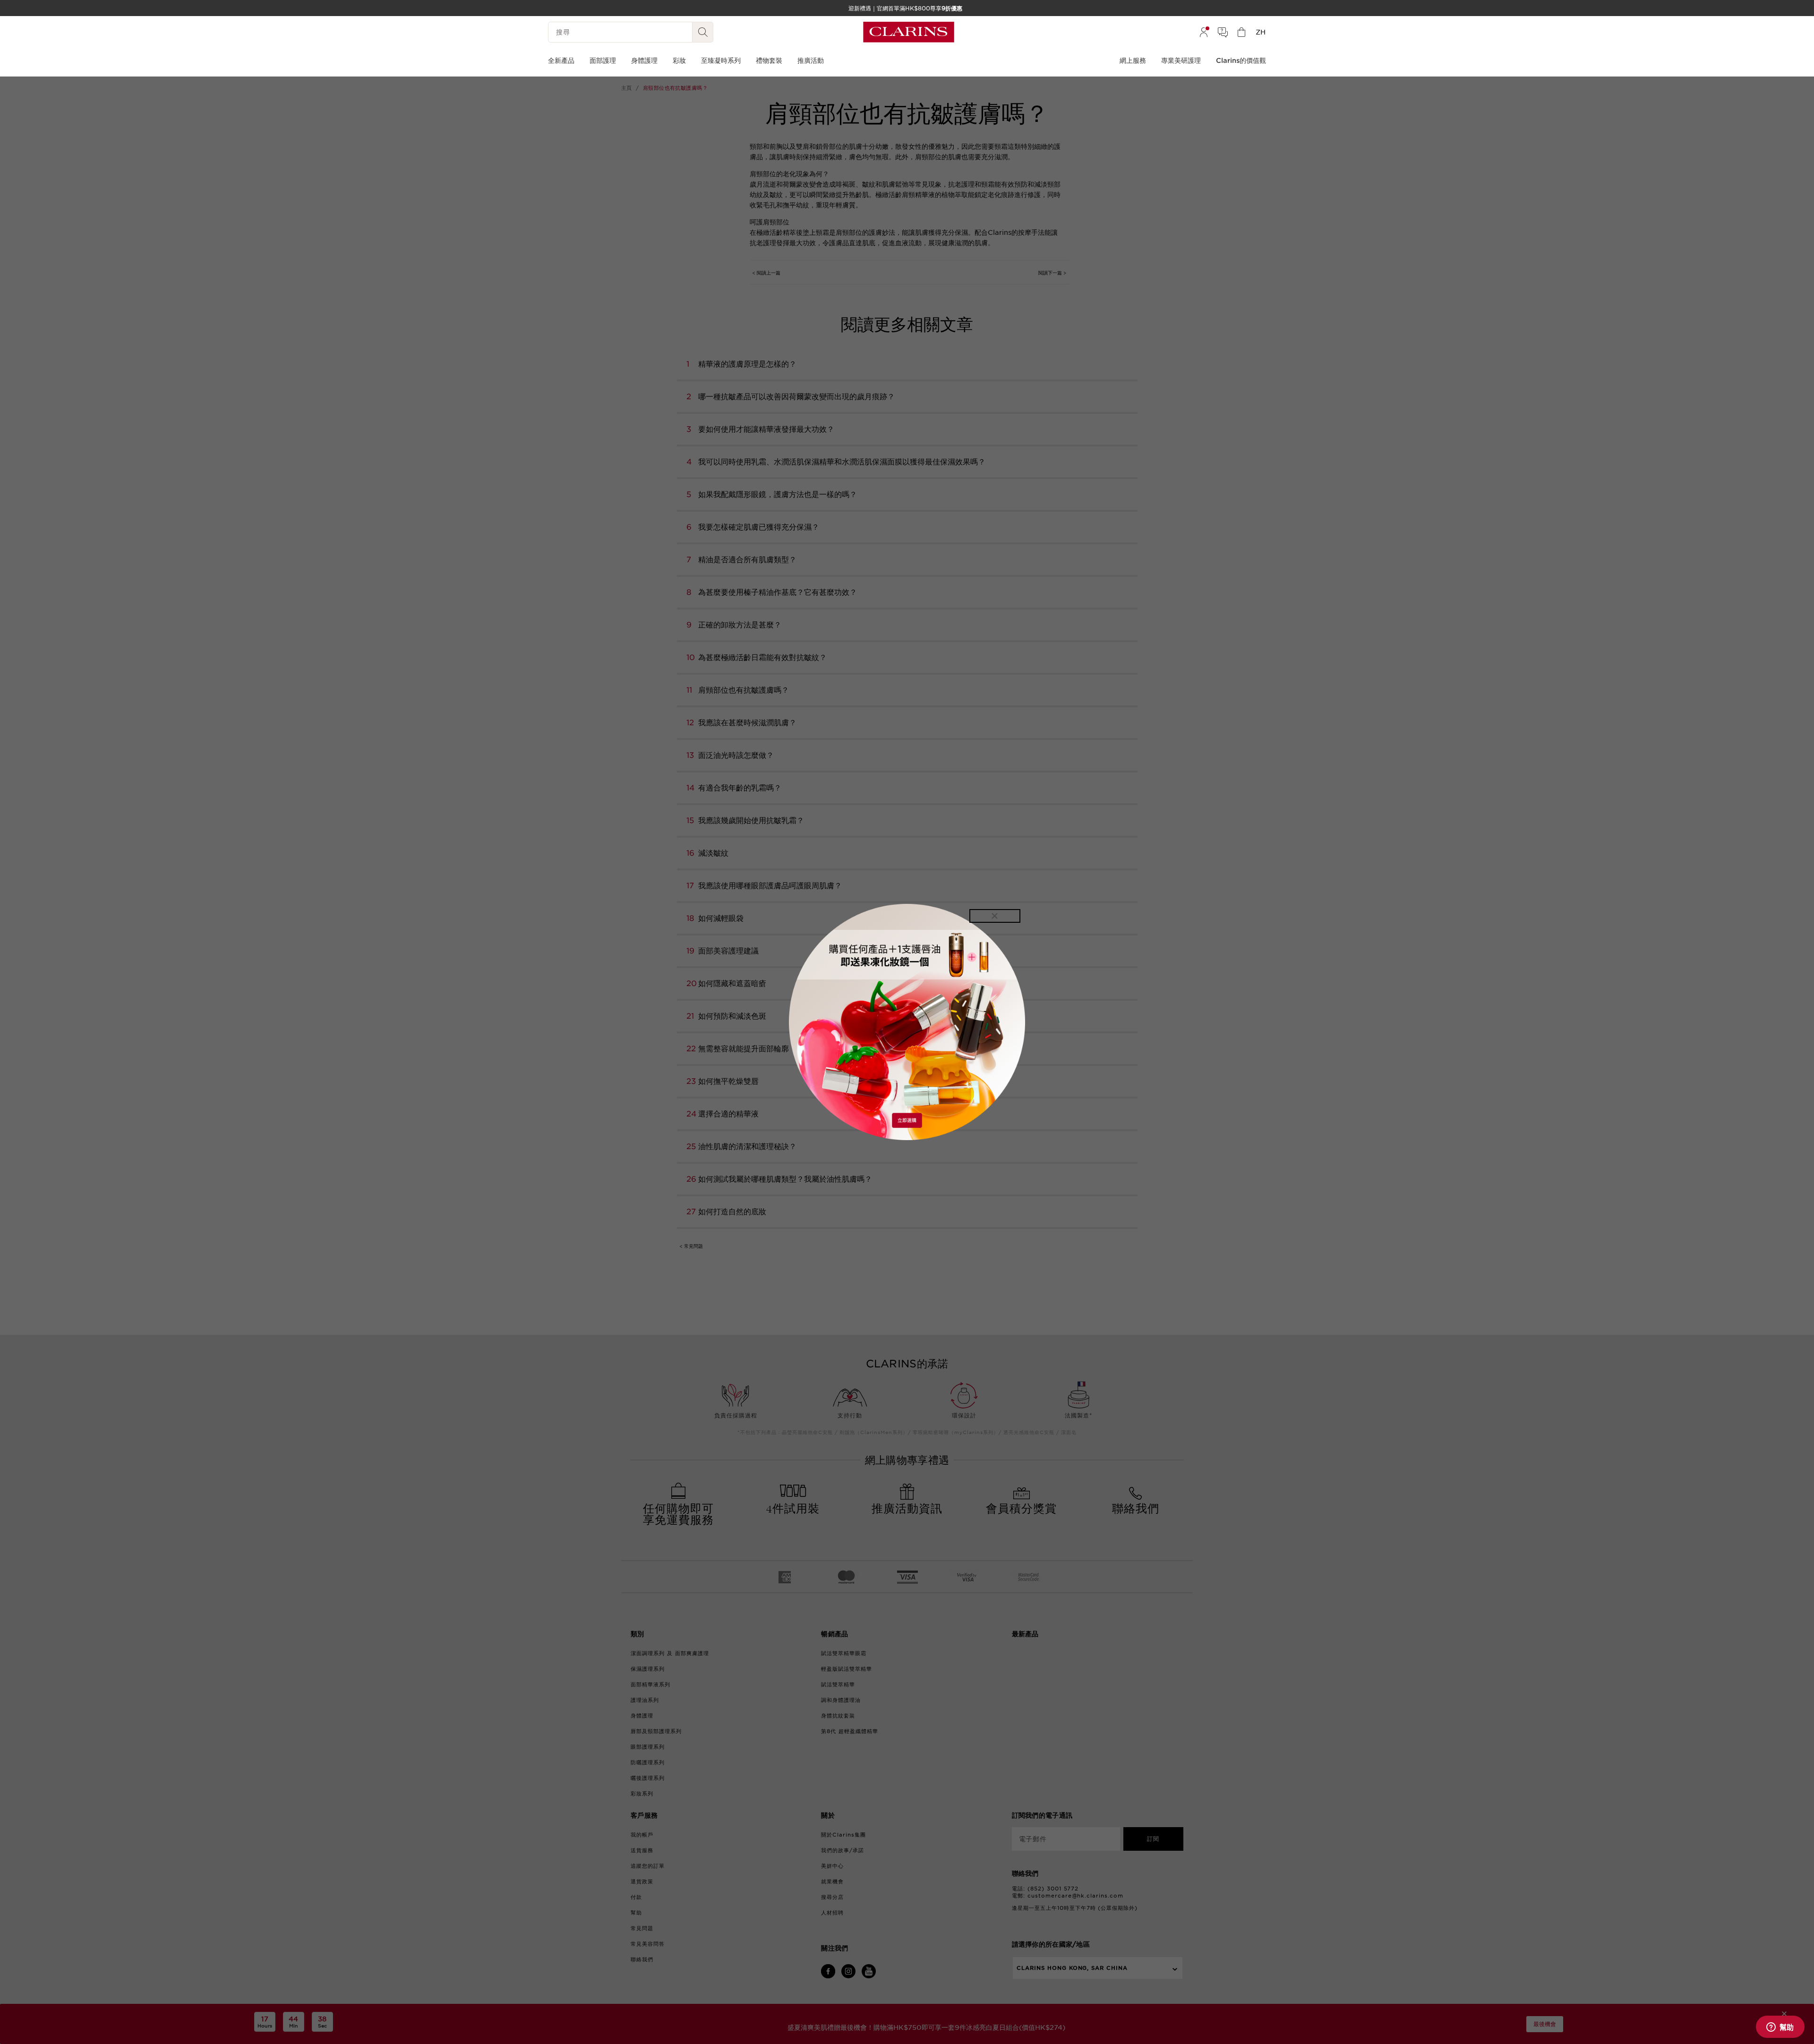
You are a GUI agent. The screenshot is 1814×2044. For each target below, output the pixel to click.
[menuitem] (1204, 32)
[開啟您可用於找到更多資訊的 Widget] (1780, 2027)
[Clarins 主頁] (909, 32)
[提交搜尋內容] (703, 32)
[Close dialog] (995, 916)
